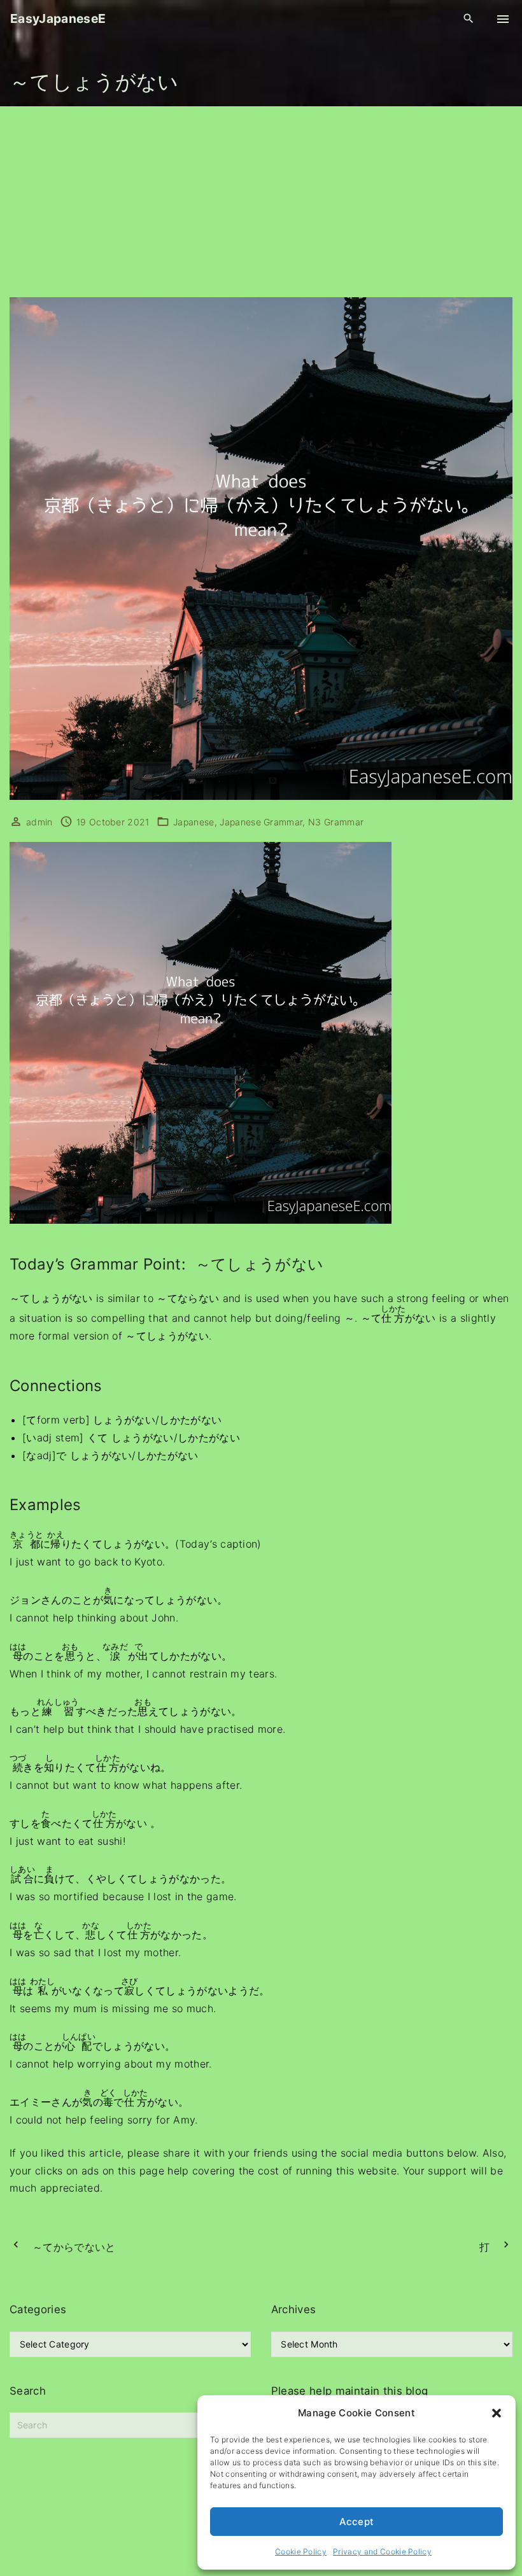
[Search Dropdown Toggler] (469, 19)
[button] (497, 2413)
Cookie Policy (301, 2551)
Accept (357, 2522)
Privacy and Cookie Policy (382, 2551)
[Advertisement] (261, 202)
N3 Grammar (336, 822)
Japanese (194, 822)
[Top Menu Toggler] (503, 19)
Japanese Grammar (261, 822)
